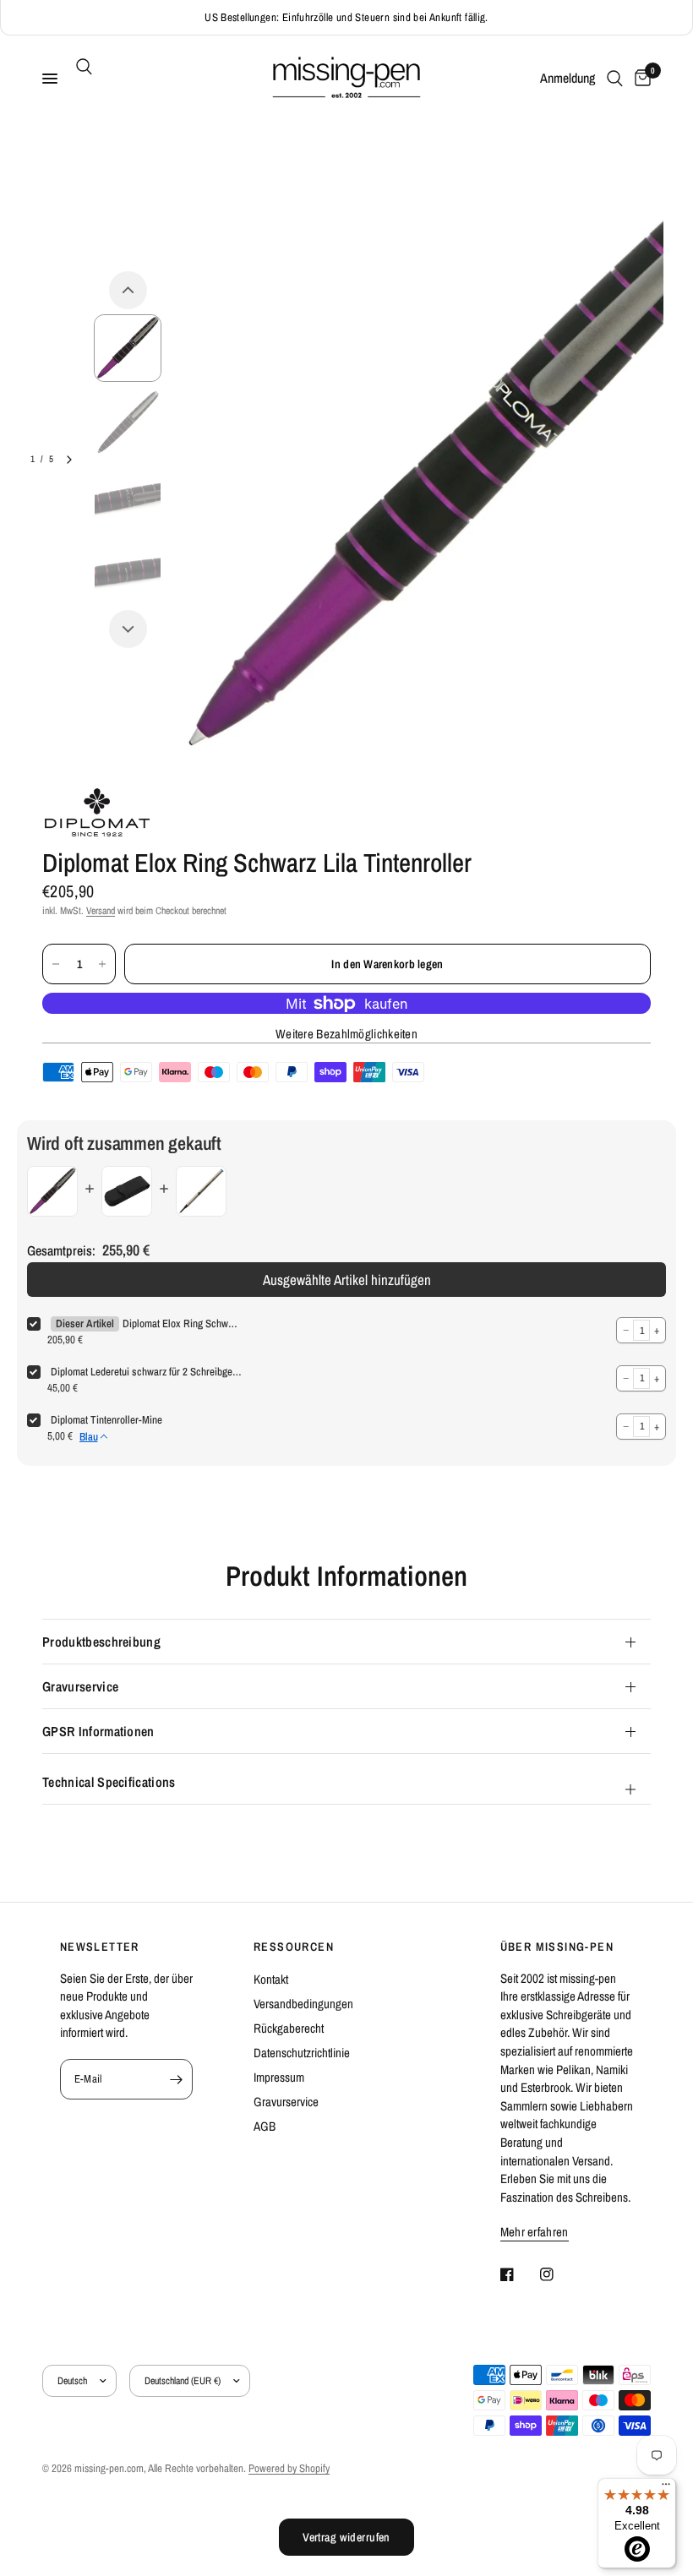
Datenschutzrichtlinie (302, 2053)
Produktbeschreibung (101, 1642)
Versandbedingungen (303, 2004)
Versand (101, 911)
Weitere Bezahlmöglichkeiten (346, 1034)
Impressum (279, 2077)
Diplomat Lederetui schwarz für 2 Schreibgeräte (146, 1372)
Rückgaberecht (289, 2028)
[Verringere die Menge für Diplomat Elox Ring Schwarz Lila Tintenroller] (56, 964)
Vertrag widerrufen (346, 2537)
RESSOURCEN (294, 1947)
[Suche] (81, 67)
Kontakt (271, 1979)
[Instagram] (559, 2274)
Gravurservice (80, 1686)
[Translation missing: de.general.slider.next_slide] (69, 460)
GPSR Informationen (98, 1731)
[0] (640, 79)
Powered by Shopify (289, 2468)
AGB (265, 2126)
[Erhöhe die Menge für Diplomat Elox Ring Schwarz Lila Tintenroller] (102, 964)
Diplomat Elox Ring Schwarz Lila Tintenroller (182, 1323)
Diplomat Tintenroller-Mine (106, 1420)
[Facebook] (519, 2274)
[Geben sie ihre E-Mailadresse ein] (176, 2079)
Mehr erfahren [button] (535, 2232)
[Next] (128, 629)
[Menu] (666, 2488)
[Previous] (128, 290)
